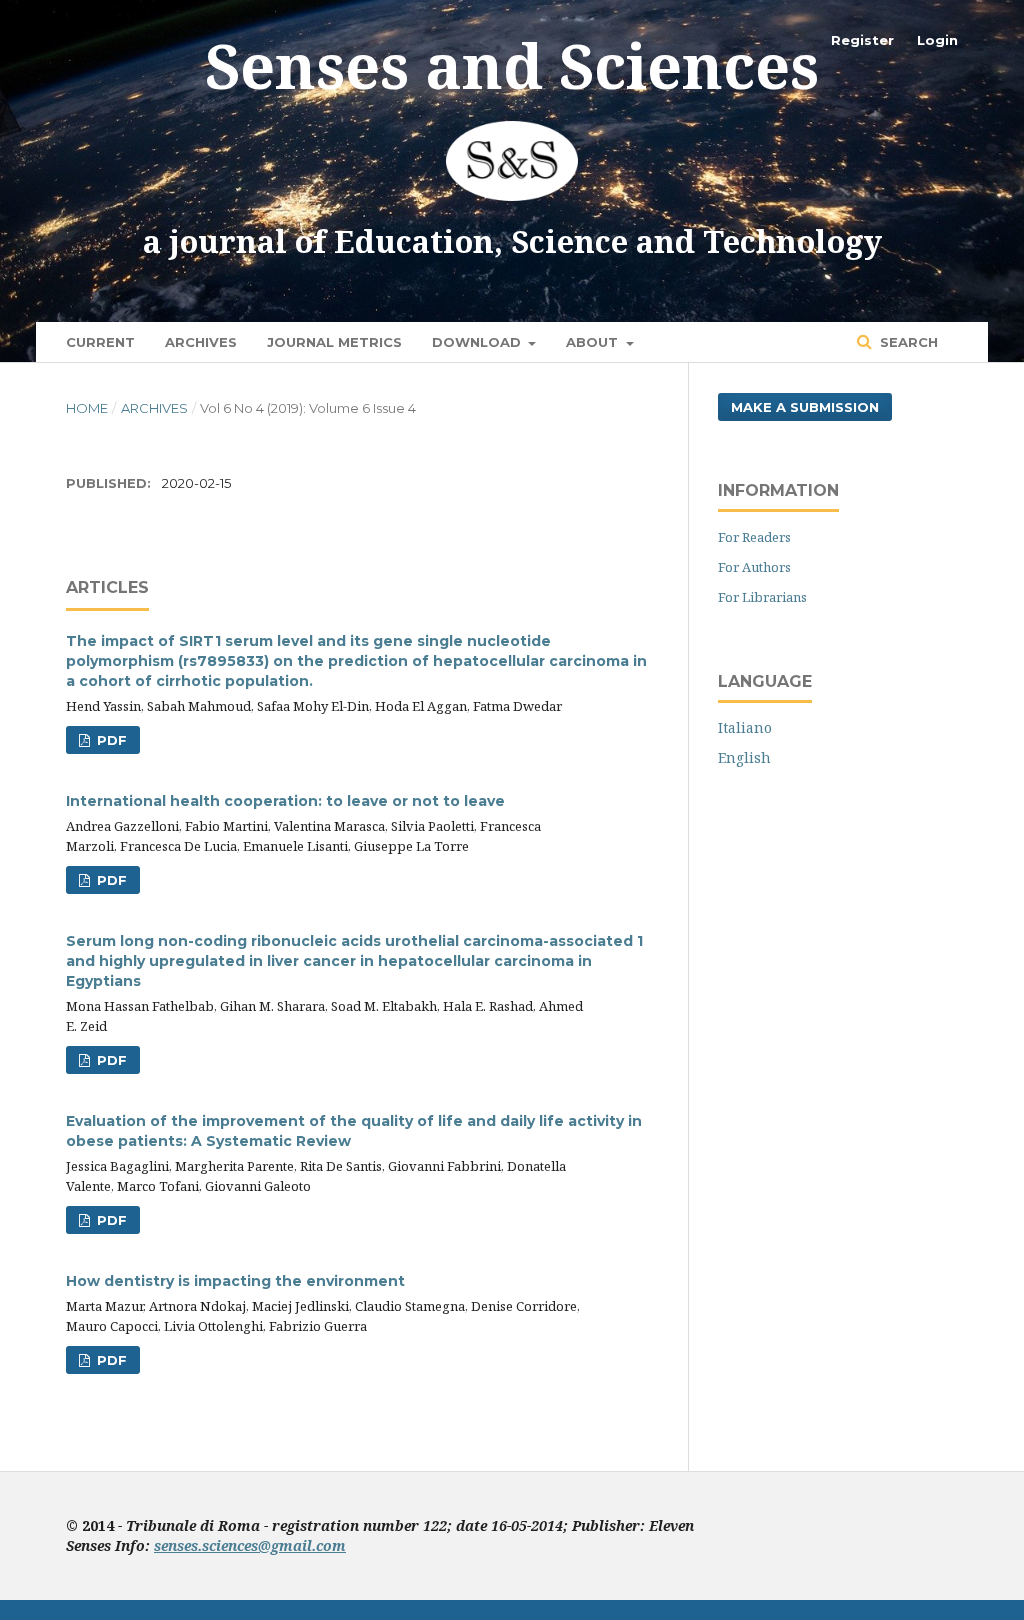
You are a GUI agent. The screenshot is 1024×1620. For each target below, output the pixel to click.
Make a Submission (805, 407)
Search (907, 342)
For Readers (754, 537)
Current (100, 342)
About (594, 342)
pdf (110, 740)
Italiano (745, 727)
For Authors (754, 567)
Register (862, 40)
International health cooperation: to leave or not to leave (285, 801)
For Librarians (762, 597)
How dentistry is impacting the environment (235, 1281)
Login (937, 40)
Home (87, 408)
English (744, 757)
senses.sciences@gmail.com (250, 1545)
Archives (201, 342)
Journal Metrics (334, 342)
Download (478, 342)
